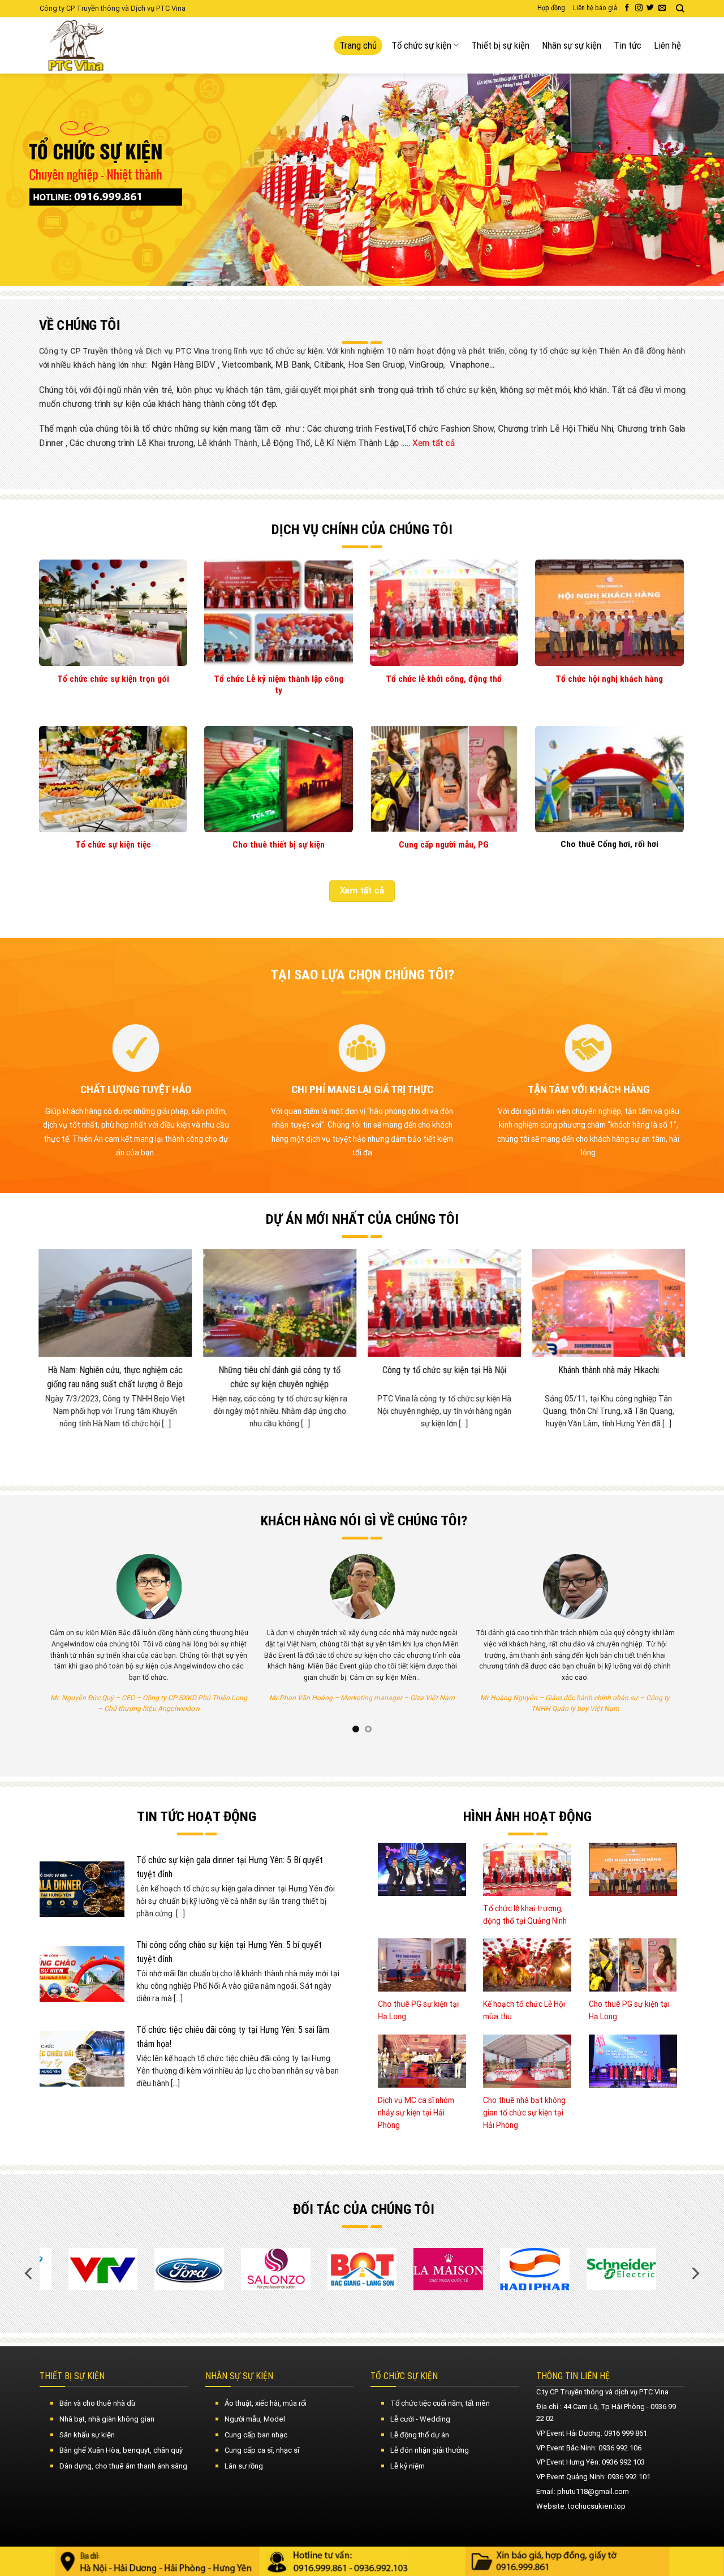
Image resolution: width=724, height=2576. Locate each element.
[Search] (680, 8)
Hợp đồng (551, 8)
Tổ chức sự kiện (421, 45)
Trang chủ (358, 45)
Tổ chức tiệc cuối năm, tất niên (440, 2403)
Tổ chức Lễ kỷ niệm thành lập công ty (279, 685)
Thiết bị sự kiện (500, 45)
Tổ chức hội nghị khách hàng (609, 679)
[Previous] (29, 180)
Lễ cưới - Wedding (420, 2419)
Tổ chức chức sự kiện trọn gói (113, 679)
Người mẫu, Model (255, 2419)
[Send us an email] (662, 8)
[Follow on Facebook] (627, 8)
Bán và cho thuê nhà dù (97, 2403)
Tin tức (628, 45)
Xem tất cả (434, 443)
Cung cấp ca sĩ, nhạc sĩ (262, 2450)
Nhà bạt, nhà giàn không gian (107, 2419)
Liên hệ (667, 45)
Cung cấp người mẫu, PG (444, 845)
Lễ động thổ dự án (420, 2435)
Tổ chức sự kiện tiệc (113, 845)
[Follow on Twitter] (650, 8)
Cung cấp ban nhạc (256, 2435)
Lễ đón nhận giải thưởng (430, 2450)
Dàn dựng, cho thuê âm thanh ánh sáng (123, 2466)
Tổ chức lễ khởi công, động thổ (444, 679)
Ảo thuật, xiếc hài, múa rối (266, 2403)
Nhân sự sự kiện (572, 45)
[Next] (695, 180)
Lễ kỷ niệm (408, 2466)
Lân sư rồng (244, 2466)
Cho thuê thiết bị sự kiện (279, 845)
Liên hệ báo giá (595, 8)
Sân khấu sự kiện (87, 2435)
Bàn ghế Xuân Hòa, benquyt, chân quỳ (121, 2450)
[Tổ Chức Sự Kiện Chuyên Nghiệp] (104, 45)
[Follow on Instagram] (639, 8)
